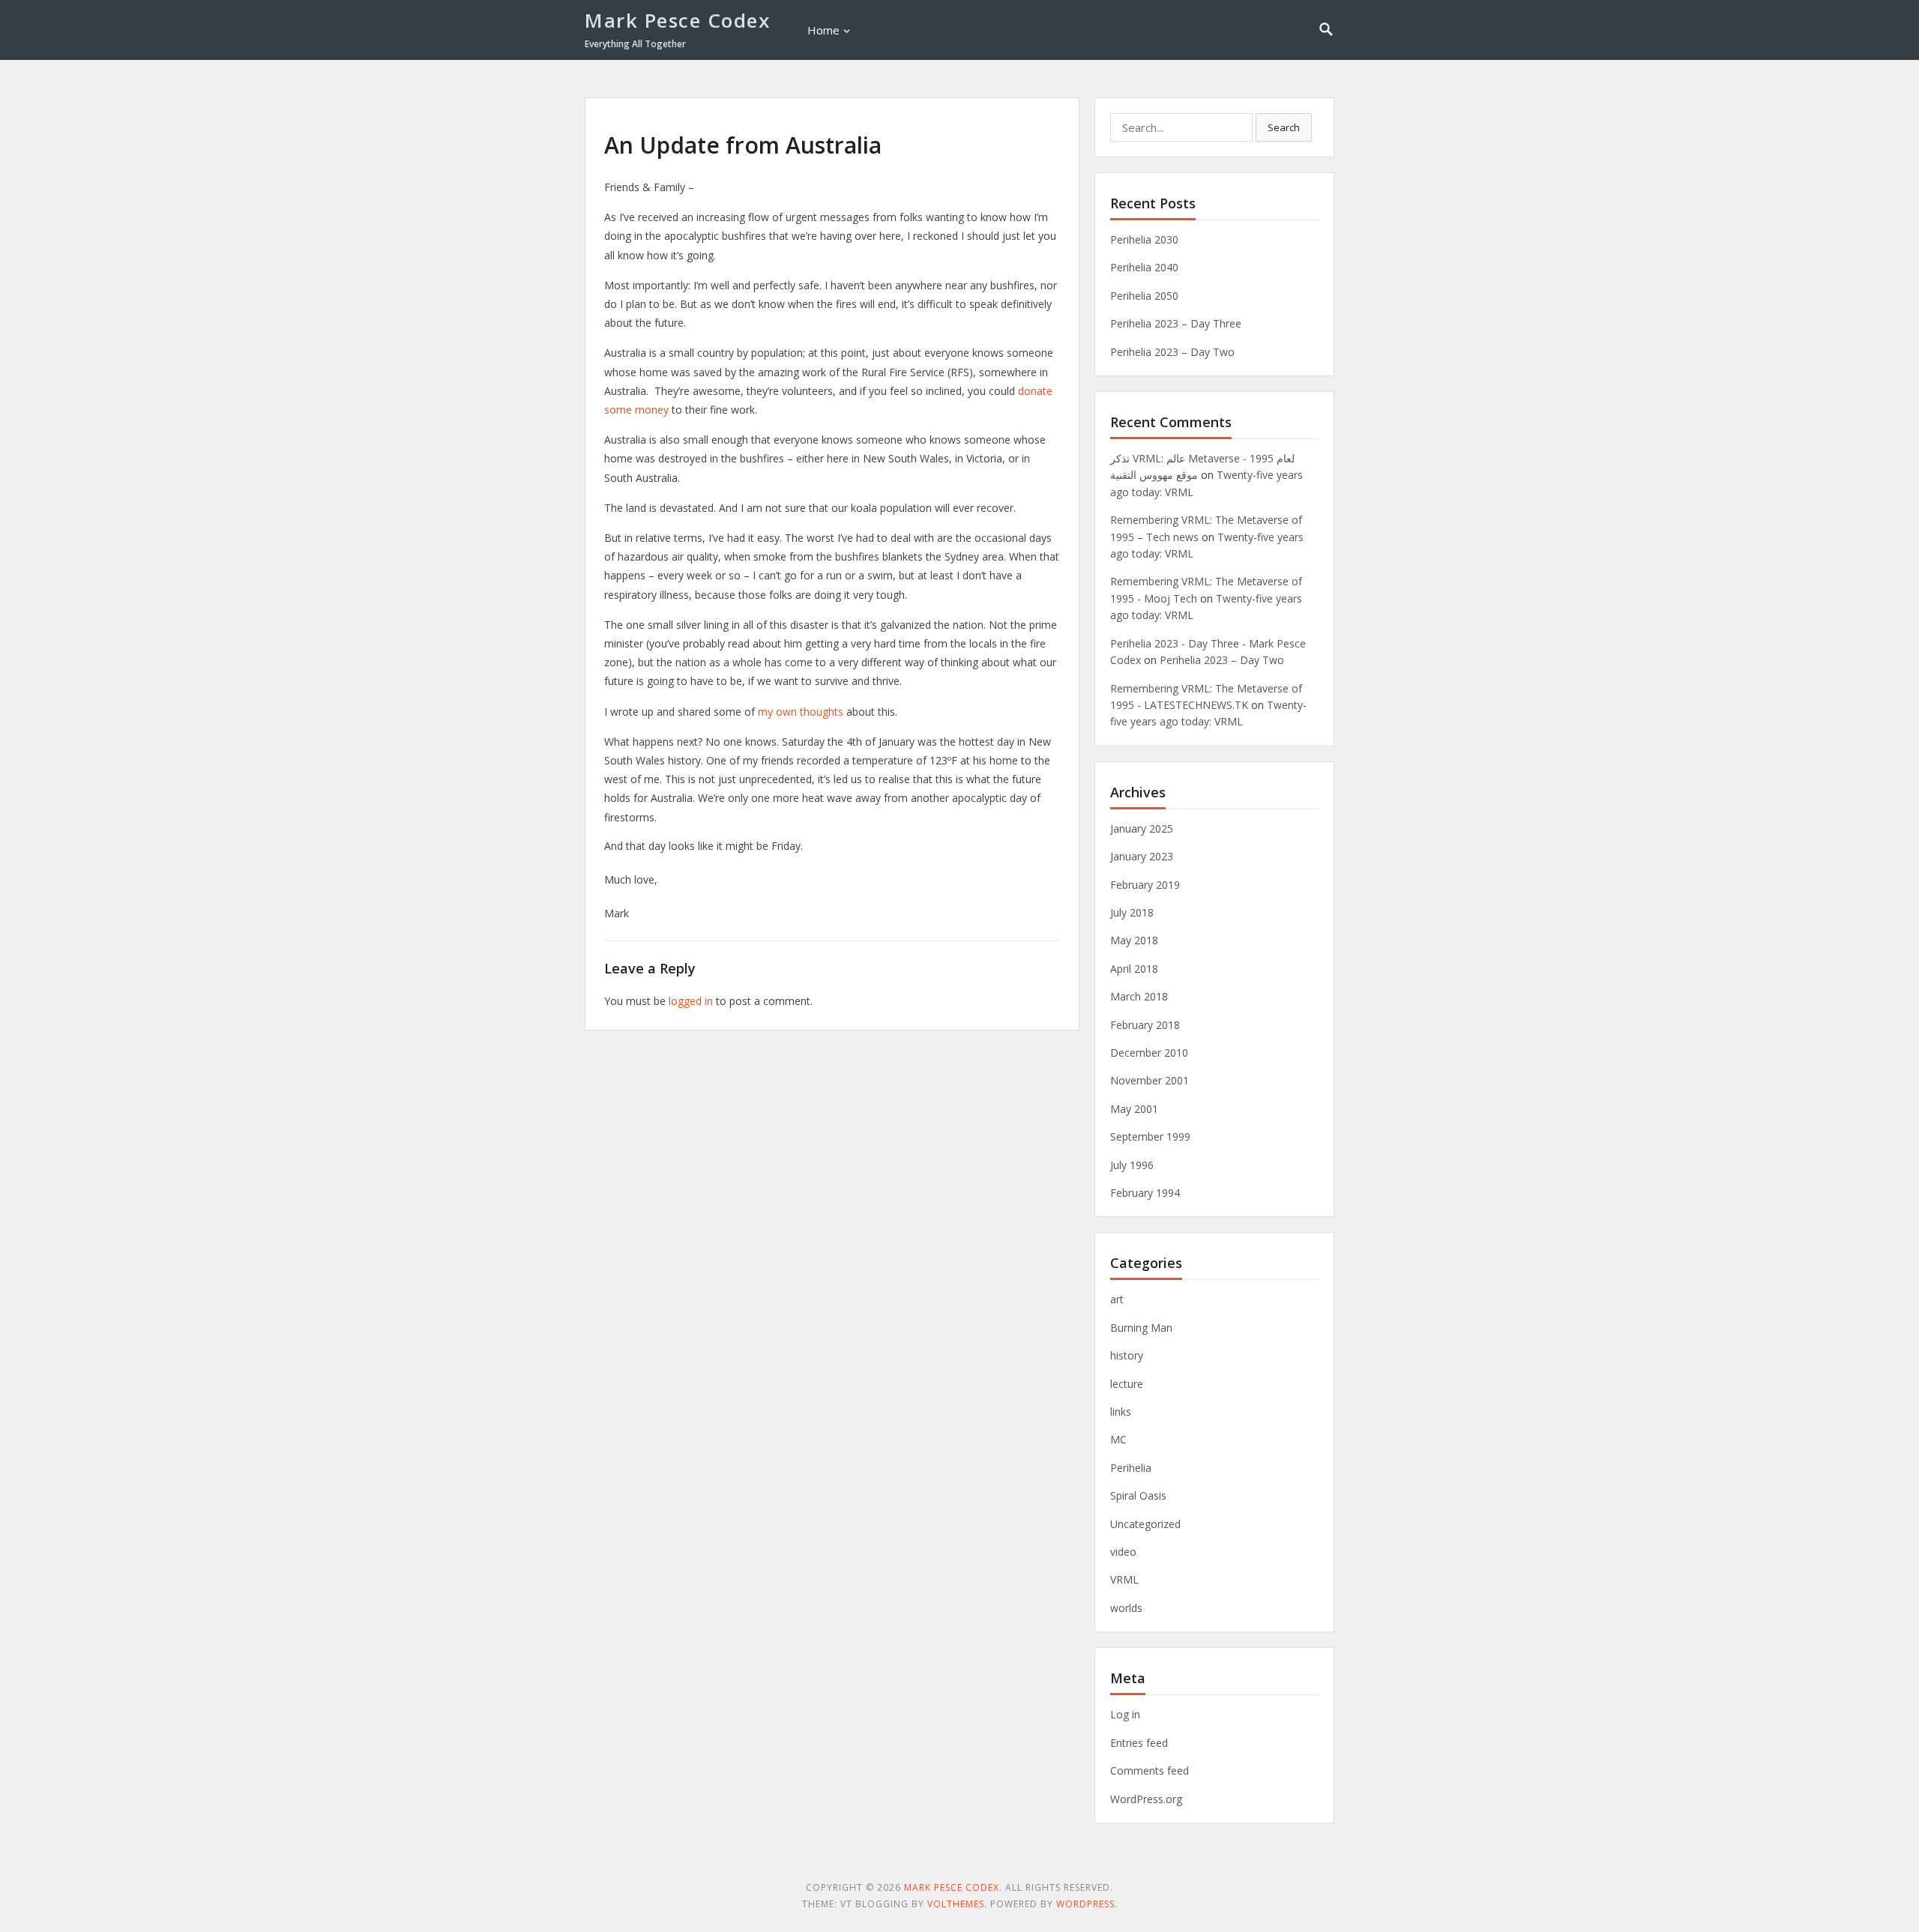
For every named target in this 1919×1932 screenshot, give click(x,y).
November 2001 (1150, 1080)
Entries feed (1139, 1743)
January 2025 (1142, 828)
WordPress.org (1146, 1799)
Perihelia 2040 (1144, 267)
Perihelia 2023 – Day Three (1176, 323)
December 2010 (1149, 1053)
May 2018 (1134, 940)
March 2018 (1139, 996)
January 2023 (1142, 856)
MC (1118, 1439)
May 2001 (1134, 1109)
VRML (1124, 1579)
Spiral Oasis (1138, 1495)
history (1127, 1355)
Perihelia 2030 (1144, 239)
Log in (1125, 1714)
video (1123, 1552)
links (1121, 1412)
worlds (1126, 1608)
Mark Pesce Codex (677, 20)
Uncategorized (1145, 1524)
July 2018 (1132, 912)
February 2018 (1145, 1025)
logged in (691, 1001)
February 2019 (1145, 885)
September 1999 (1150, 1136)
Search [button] (1284, 127)
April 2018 (1134, 969)
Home (823, 30)
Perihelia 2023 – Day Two (1172, 352)
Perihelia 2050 (1144, 296)
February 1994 (1145, 1193)
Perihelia (1131, 1468)
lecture (1127, 1384)
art (1117, 1299)
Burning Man (1141, 1328)
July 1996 (1132, 1165)
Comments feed (1150, 1771)
